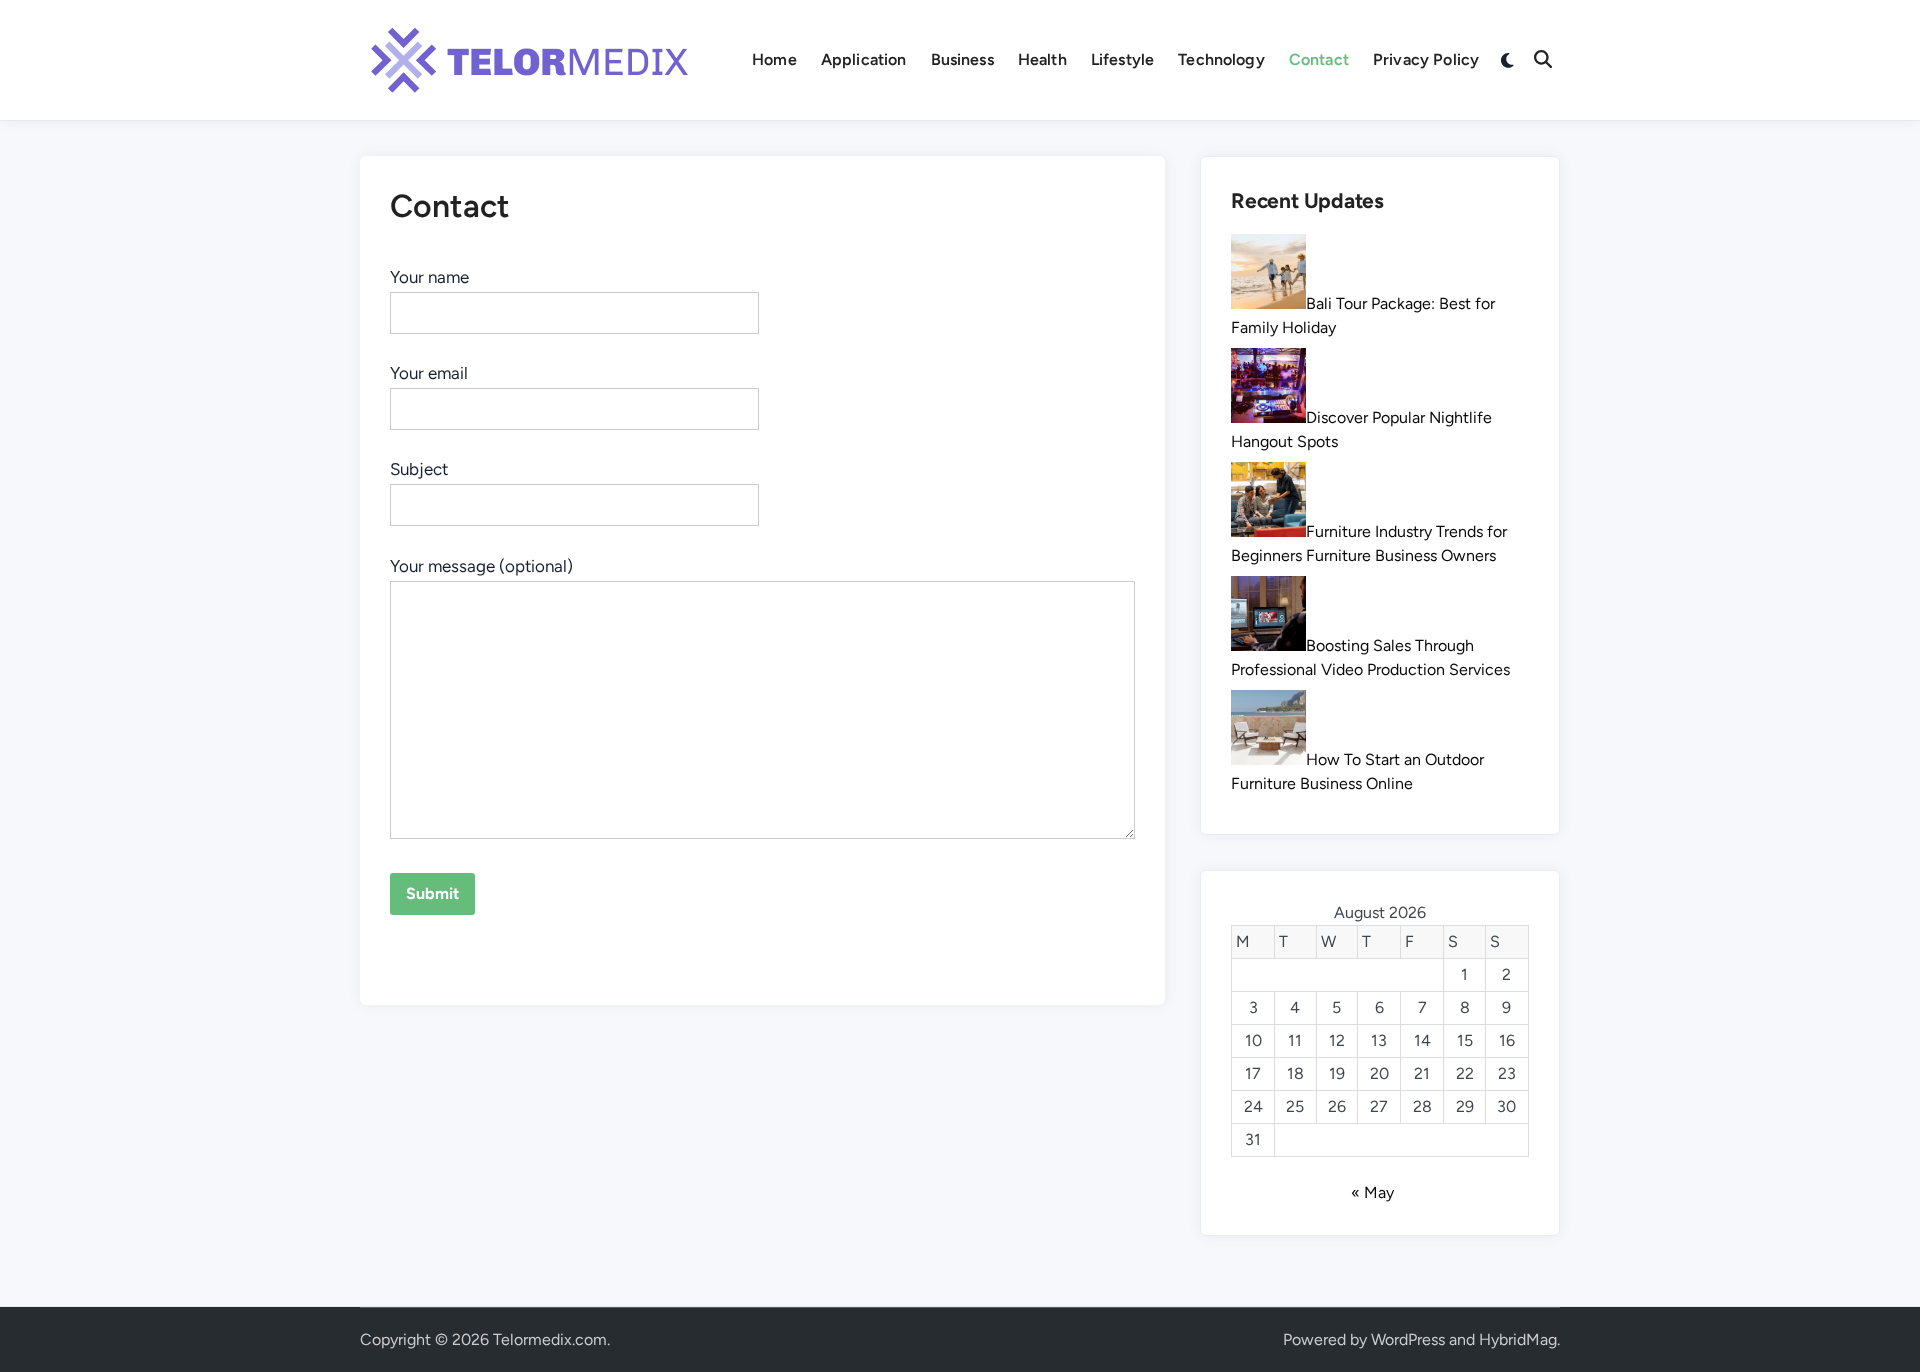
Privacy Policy (1426, 59)
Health (1042, 59)
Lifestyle (1122, 59)
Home (774, 59)
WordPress (1408, 1339)
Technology (1221, 59)
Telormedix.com (550, 1339)
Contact (1319, 59)
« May (1372, 1192)
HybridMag (1518, 1339)
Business (962, 59)
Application (864, 59)
